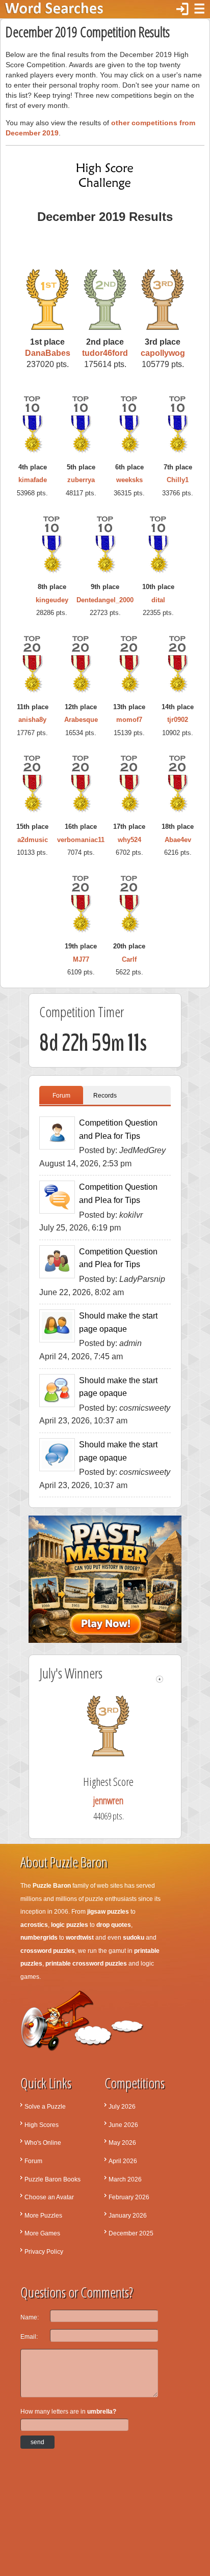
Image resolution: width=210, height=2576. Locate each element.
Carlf (129, 959)
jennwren (119, 1800)
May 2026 (122, 2143)
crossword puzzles (48, 1951)
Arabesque (81, 720)
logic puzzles (70, 1925)
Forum (61, 1096)
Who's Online (43, 2143)
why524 (129, 840)
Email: (29, 2337)
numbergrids (39, 1938)
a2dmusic (33, 840)
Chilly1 (178, 480)
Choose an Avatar (49, 2197)
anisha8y (32, 720)
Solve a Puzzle (45, 2107)
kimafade (33, 480)
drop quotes (114, 1925)
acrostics (34, 1925)
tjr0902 (178, 720)
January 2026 (128, 2216)
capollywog (163, 353)
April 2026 (123, 2161)
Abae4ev (178, 840)
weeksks (129, 480)
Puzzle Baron (52, 1886)
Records (105, 1096)
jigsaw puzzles (108, 1912)
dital (158, 600)
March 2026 (125, 2179)
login (182, 9)
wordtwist (80, 1938)
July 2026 (122, 2107)
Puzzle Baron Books (52, 2179)
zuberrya (81, 480)
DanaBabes (48, 353)
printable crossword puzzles (86, 1964)
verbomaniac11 (81, 840)
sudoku (134, 1938)
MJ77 (81, 959)
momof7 (129, 720)
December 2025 (131, 2233)
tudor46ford (105, 353)
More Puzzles (43, 2216)
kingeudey (52, 600)
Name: (30, 2317)
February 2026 (129, 2197)
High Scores (42, 2125)
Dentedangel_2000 (105, 600)
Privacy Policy (44, 2252)
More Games (42, 2233)
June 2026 (123, 2125)
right (168, 1679)
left (160, 1679)
